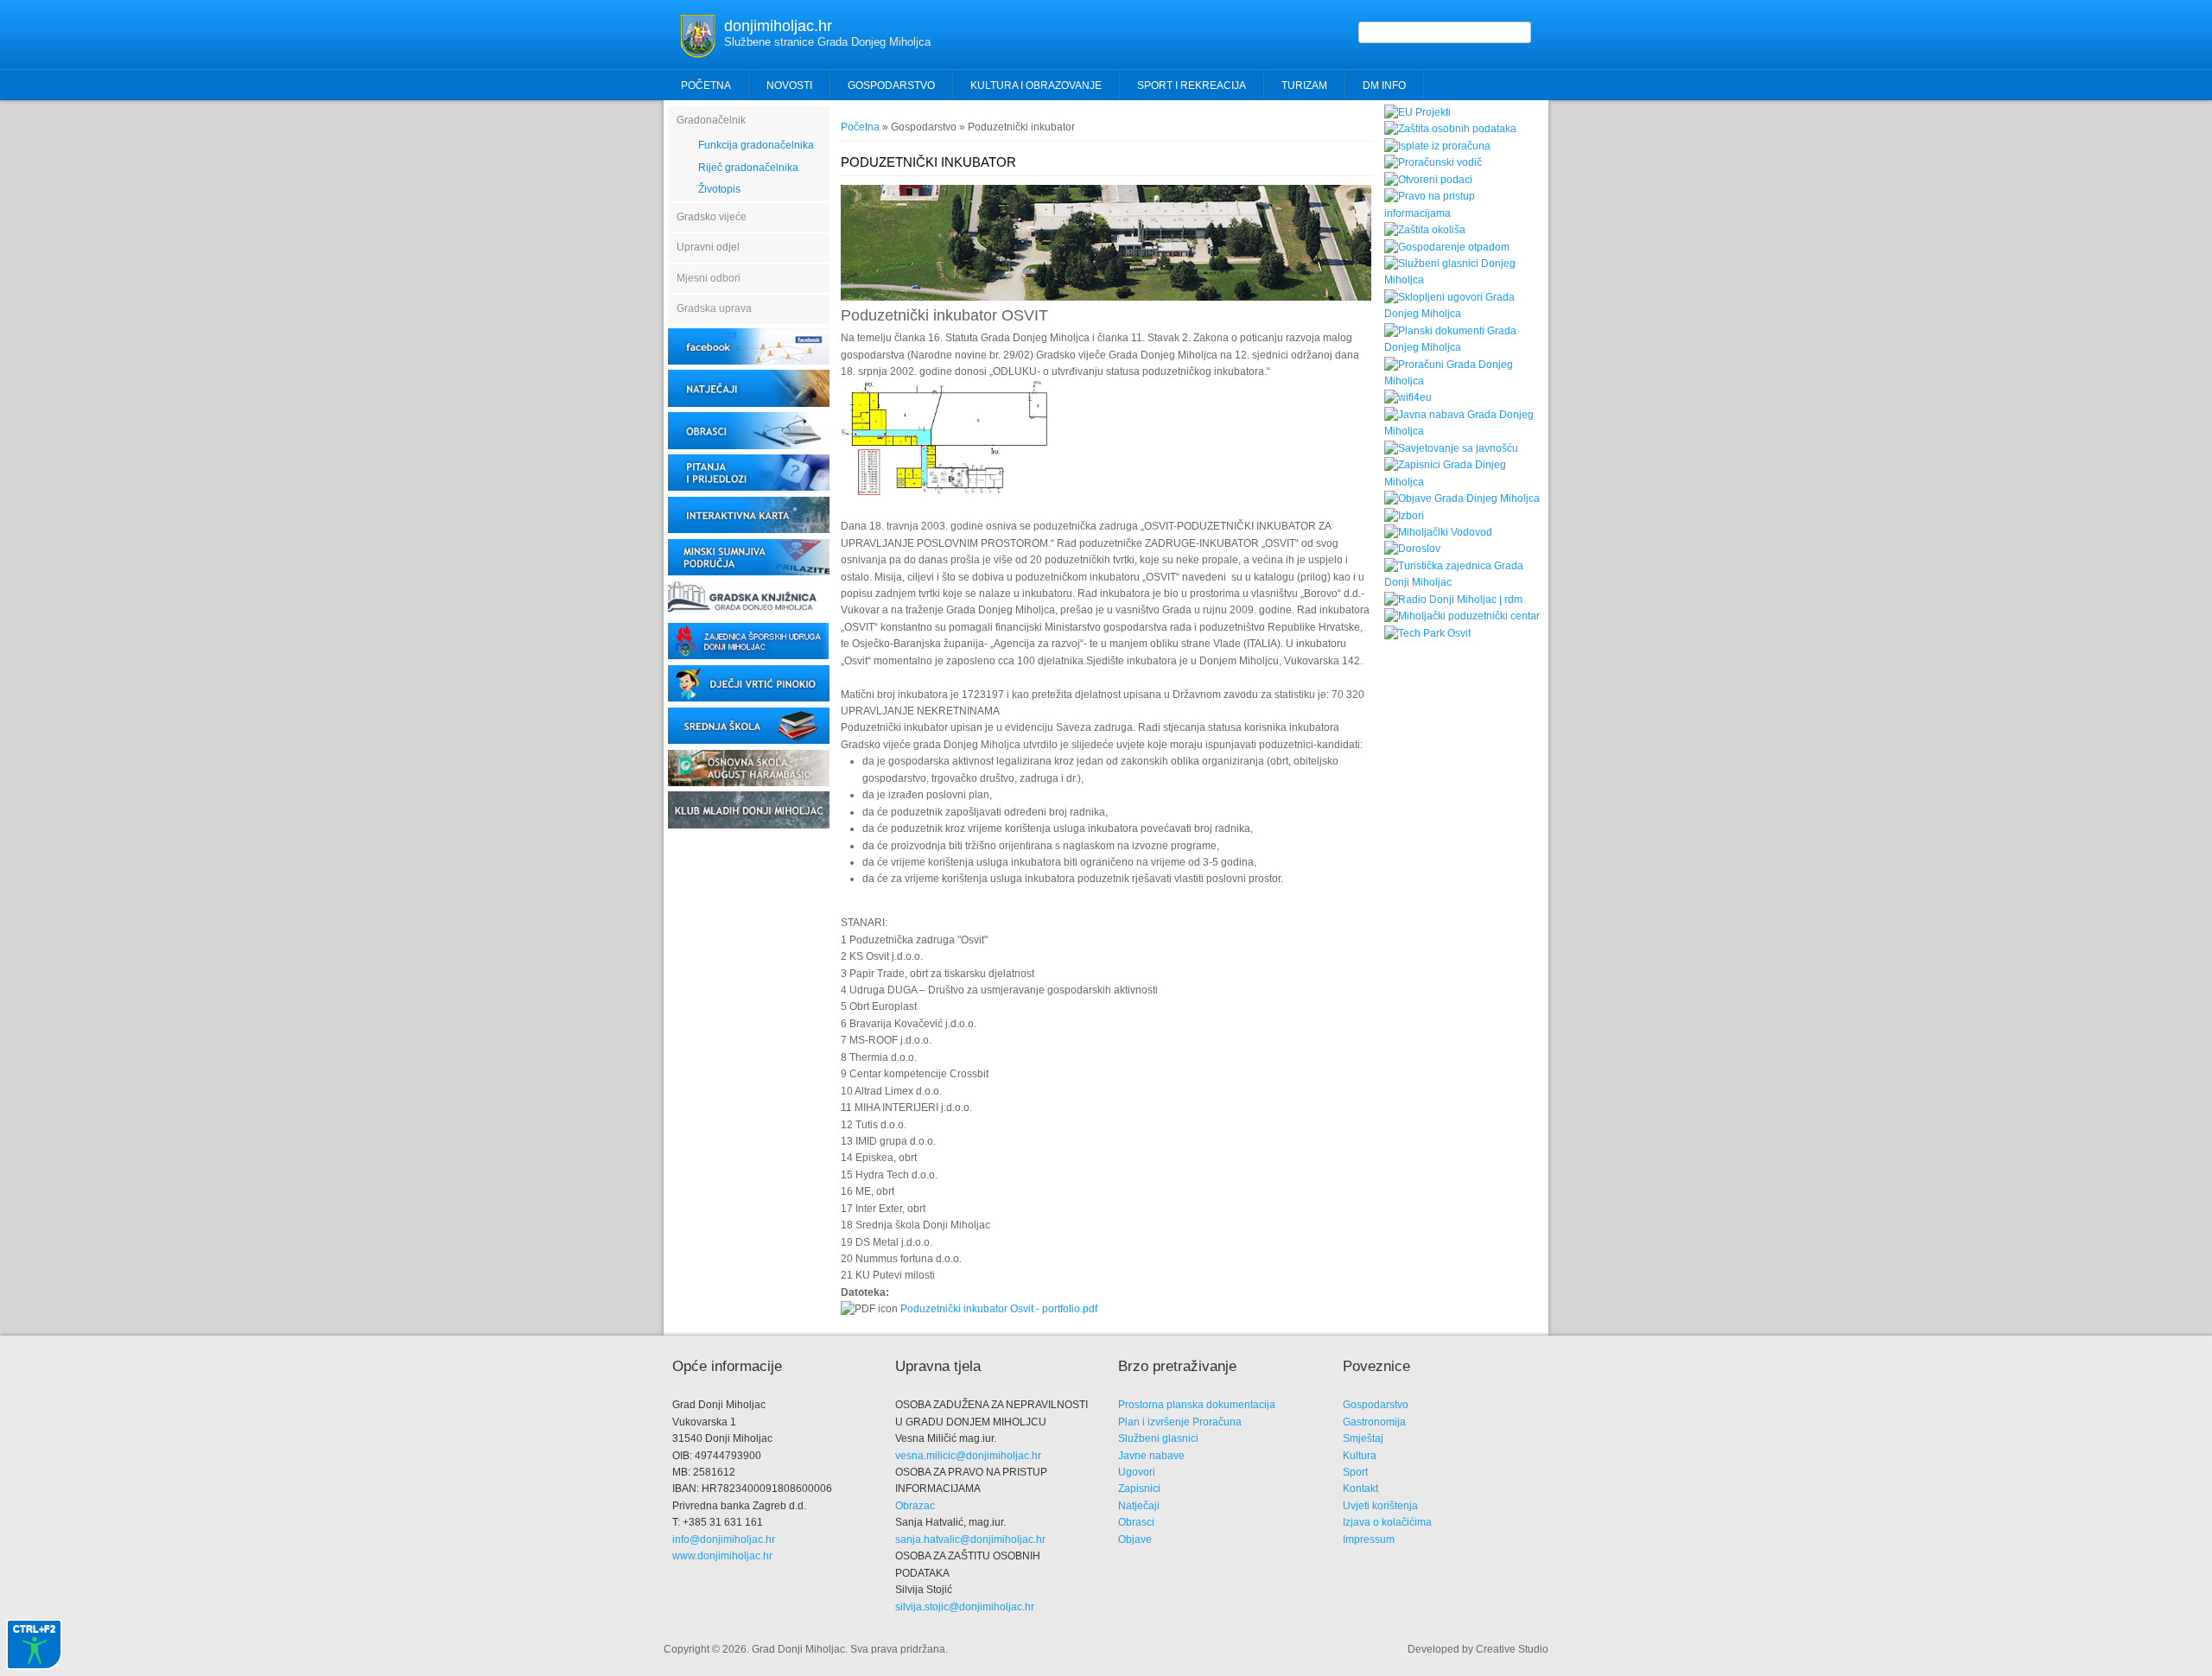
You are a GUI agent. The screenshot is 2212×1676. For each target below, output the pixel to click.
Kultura (1360, 1456)
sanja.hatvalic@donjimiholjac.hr (970, 1540)
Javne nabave (1151, 1456)
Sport (1355, 1472)
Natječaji (1139, 1506)
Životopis (719, 189)
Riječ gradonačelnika (748, 168)
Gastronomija (1374, 1422)
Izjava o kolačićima (1387, 1522)
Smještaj (1363, 1438)
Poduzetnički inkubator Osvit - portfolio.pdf (999, 1309)
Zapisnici (1139, 1489)
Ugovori (1137, 1472)
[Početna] (698, 54)
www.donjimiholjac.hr (722, 1556)
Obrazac (915, 1506)
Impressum (1369, 1540)
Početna (706, 86)
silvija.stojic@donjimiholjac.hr (965, 1607)
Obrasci (1136, 1522)
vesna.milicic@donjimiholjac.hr (968, 1456)
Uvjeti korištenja (1380, 1506)
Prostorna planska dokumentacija (1197, 1405)
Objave (1135, 1540)
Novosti (789, 86)
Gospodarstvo (1376, 1405)
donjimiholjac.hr (778, 26)
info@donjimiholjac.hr (724, 1540)
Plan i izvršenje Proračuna (1180, 1422)
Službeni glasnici (1158, 1438)
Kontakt (1360, 1489)
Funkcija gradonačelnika (756, 145)
